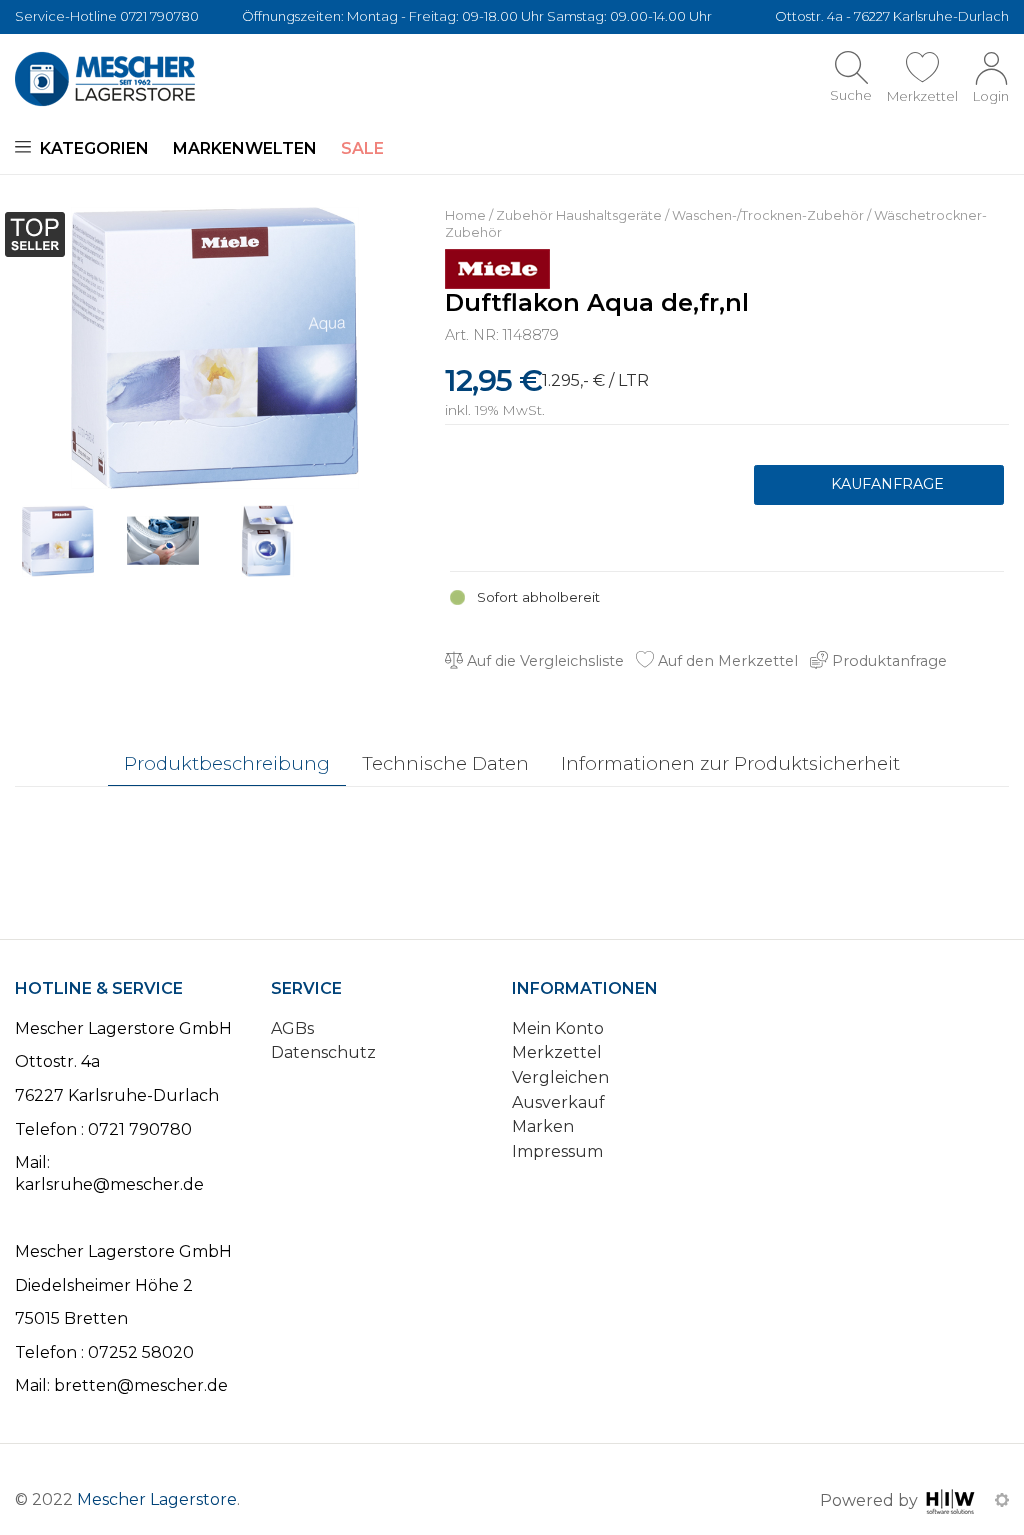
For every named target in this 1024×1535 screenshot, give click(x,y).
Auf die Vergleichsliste (543, 661)
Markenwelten (245, 148)
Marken (543, 1126)
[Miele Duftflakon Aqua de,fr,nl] (215, 346)
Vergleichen (560, 1077)
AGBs (292, 1028)
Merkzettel (557, 1052)
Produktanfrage (879, 485)
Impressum (557, 1151)
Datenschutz (323, 1052)
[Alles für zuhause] (105, 79)
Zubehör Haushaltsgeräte (579, 215)
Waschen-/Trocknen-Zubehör (768, 215)
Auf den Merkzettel (726, 661)
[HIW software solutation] (952, 1499)
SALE (362, 148)
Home (465, 215)
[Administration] (1002, 1499)
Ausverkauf (558, 1102)
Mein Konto (558, 1028)
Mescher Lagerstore (157, 1499)
